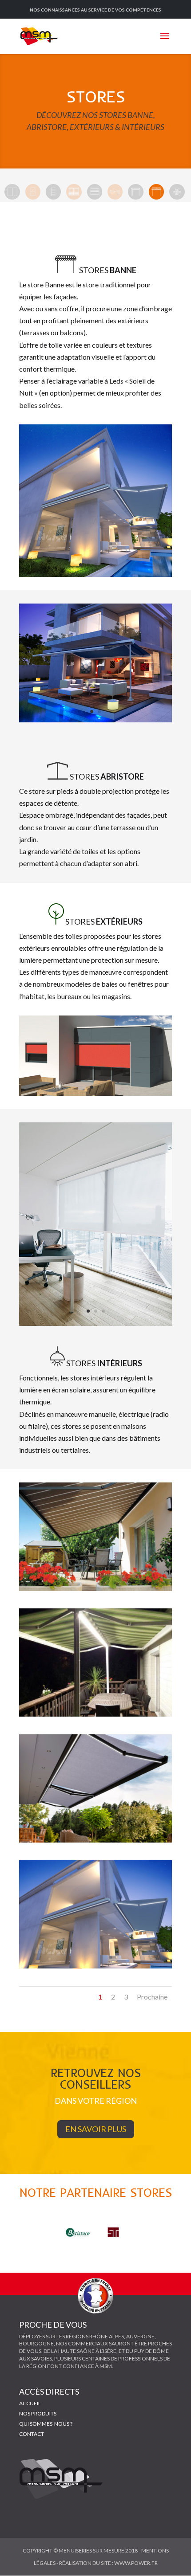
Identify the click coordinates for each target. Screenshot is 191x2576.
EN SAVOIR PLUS (96, 2129)
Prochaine (152, 1997)
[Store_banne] (95, 574)
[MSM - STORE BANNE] (95, 1588)
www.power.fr (136, 2563)
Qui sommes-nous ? (46, 2424)
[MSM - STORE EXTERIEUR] (95, 1093)
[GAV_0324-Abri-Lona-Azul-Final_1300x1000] (95, 719)
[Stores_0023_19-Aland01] (95, 1840)
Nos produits (38, 2413)
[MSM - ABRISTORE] (95, 1714)
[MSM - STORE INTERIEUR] (95, 1323)
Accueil (30, 2403)
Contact (32, 2434)
